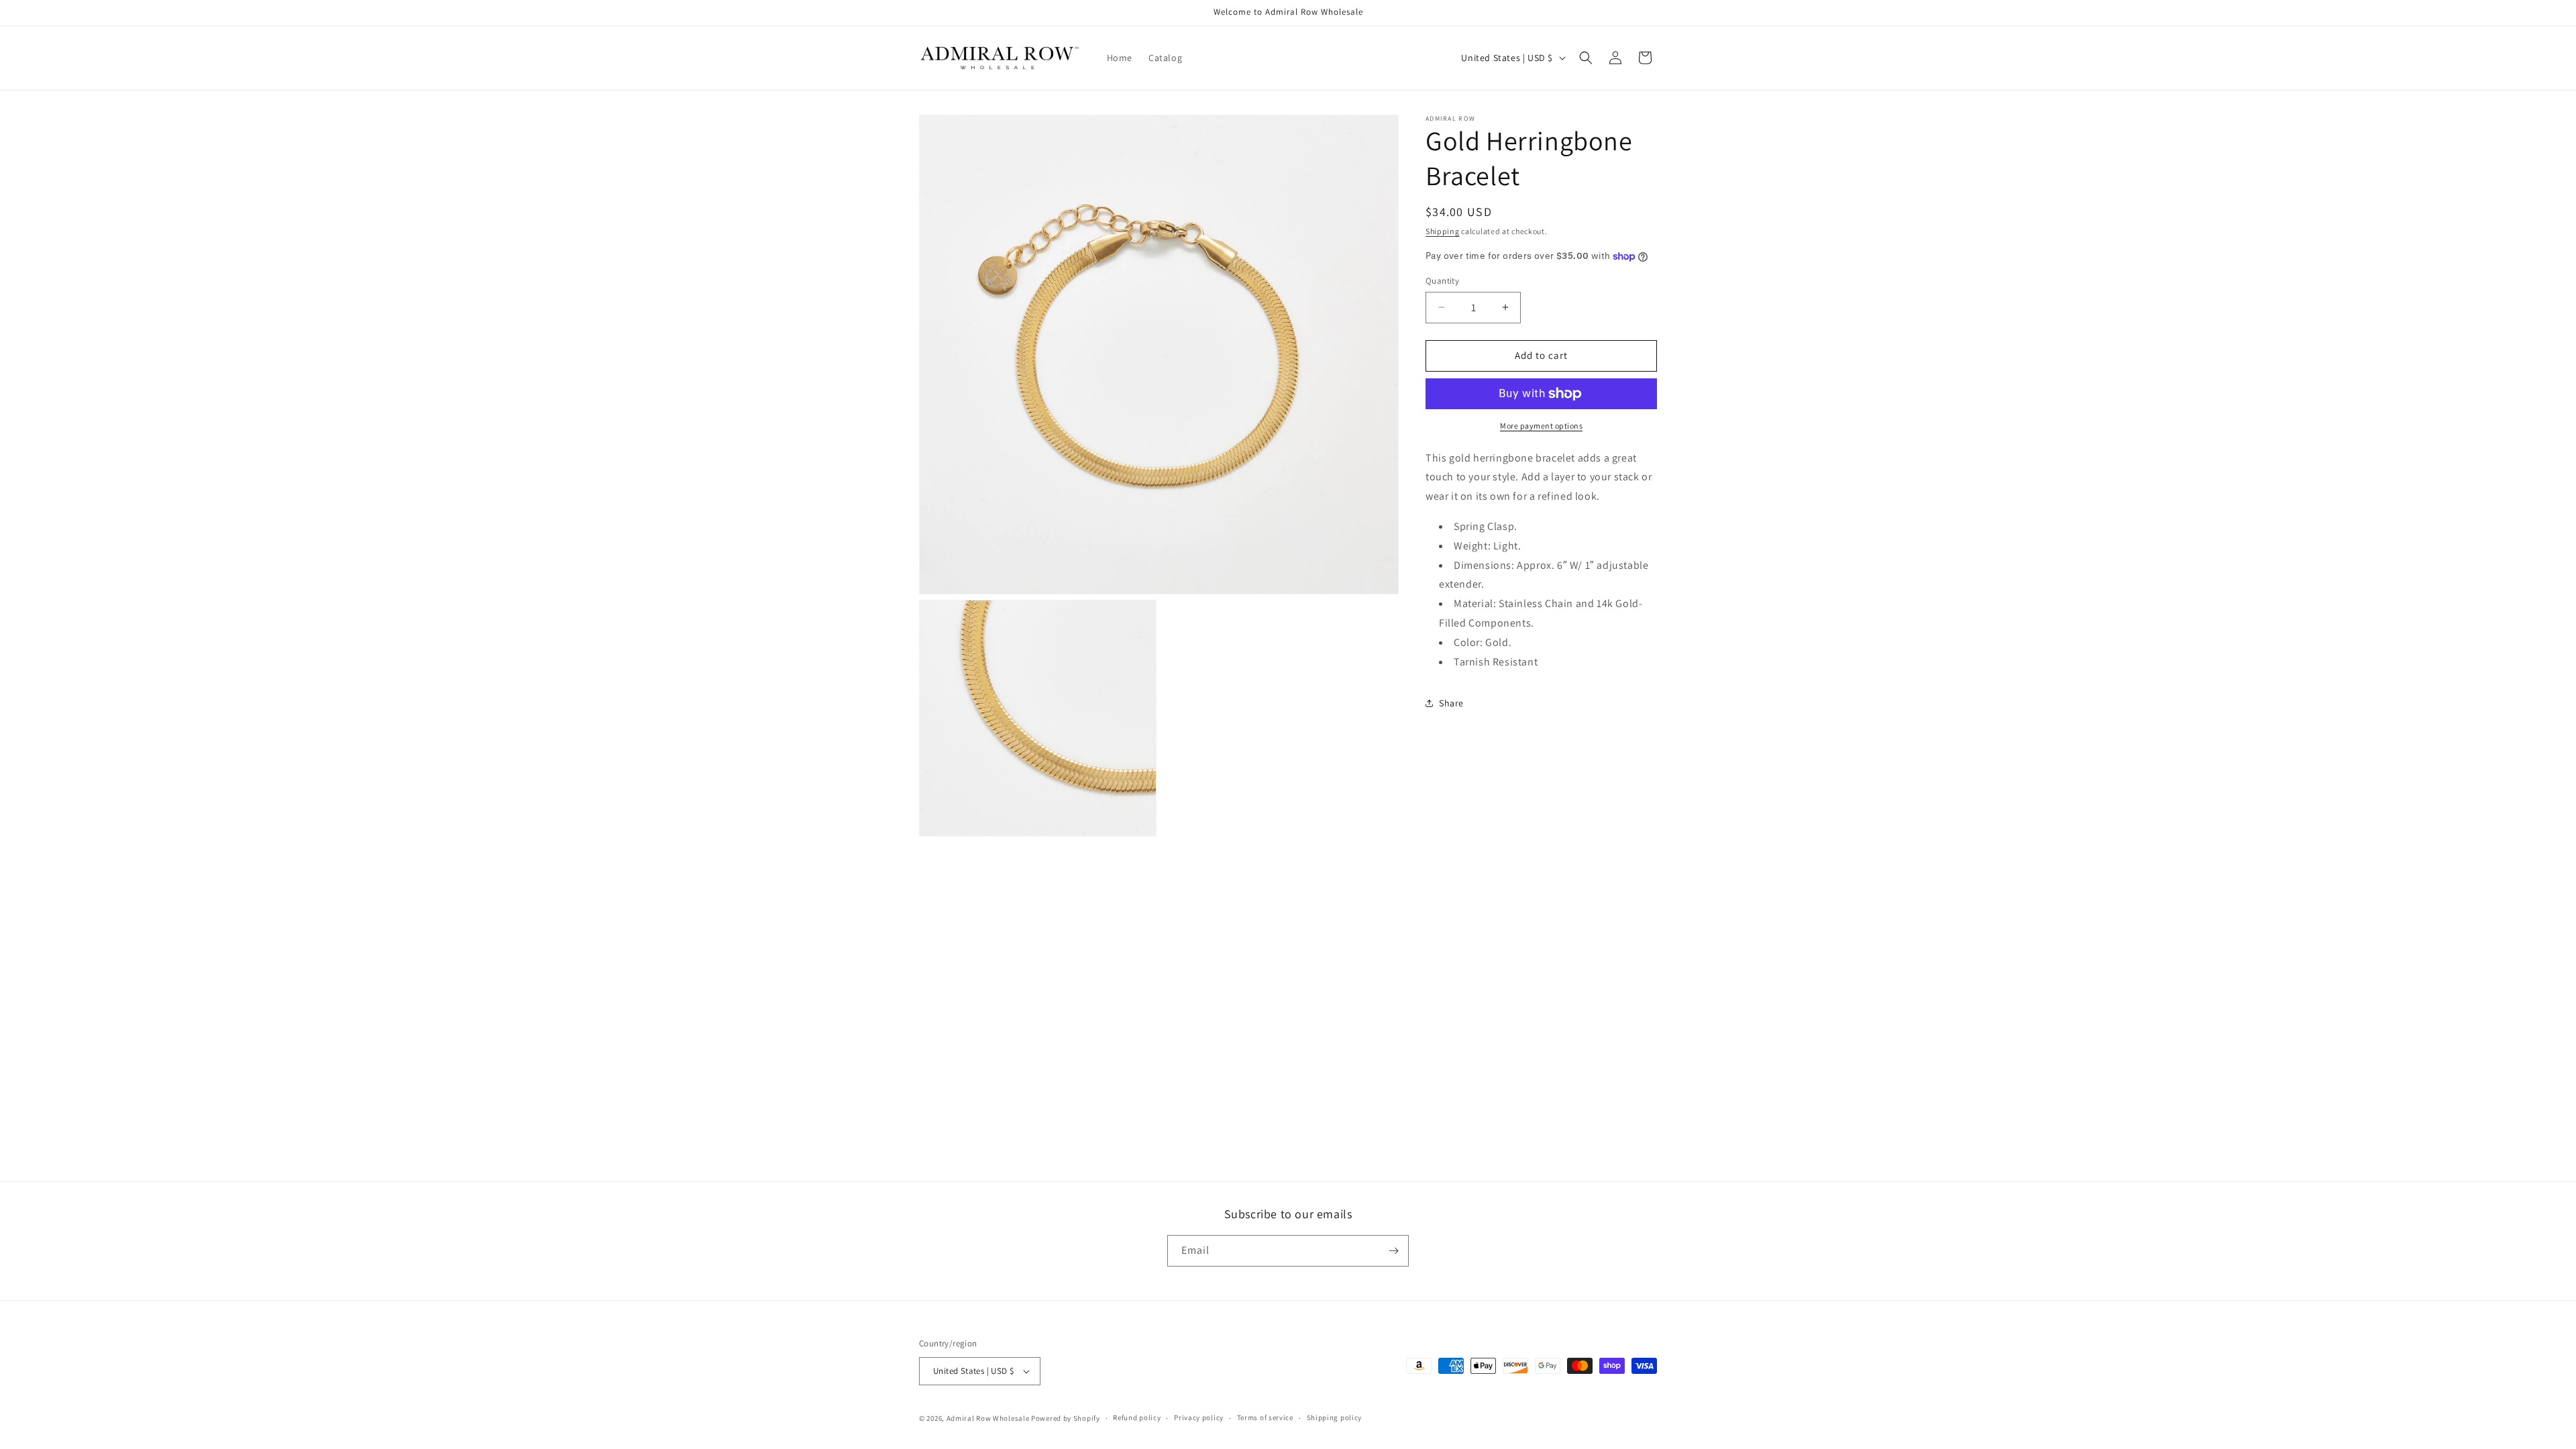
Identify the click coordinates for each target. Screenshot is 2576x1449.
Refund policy (1137, 1417)
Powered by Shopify (1066, 1418)
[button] (1586, 58)
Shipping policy (1335, 1417)
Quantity (1442, 281)
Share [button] (1451, 703)
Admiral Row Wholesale (988, 1418)
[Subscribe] (1393, 1251)
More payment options (1541, 426)
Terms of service (1265, 1417)
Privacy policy (1199, 1417)
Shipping (1443, 231)
